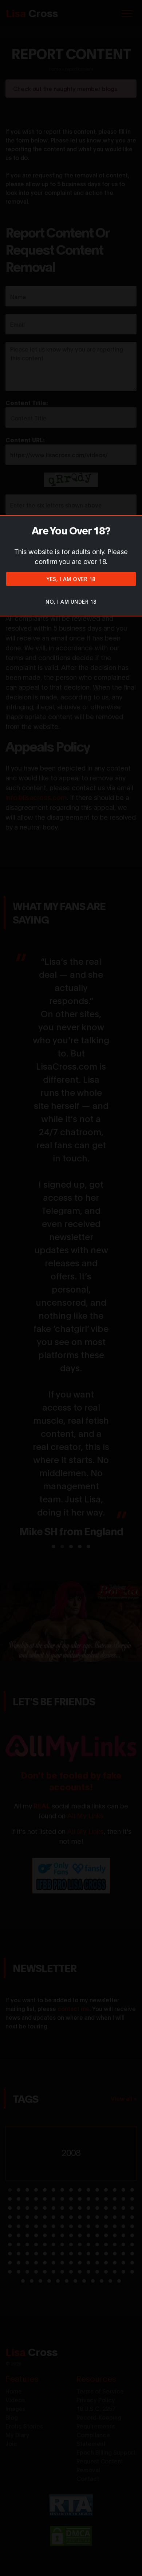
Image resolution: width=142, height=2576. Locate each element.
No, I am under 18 (71, 601)
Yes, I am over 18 (71, 579)
